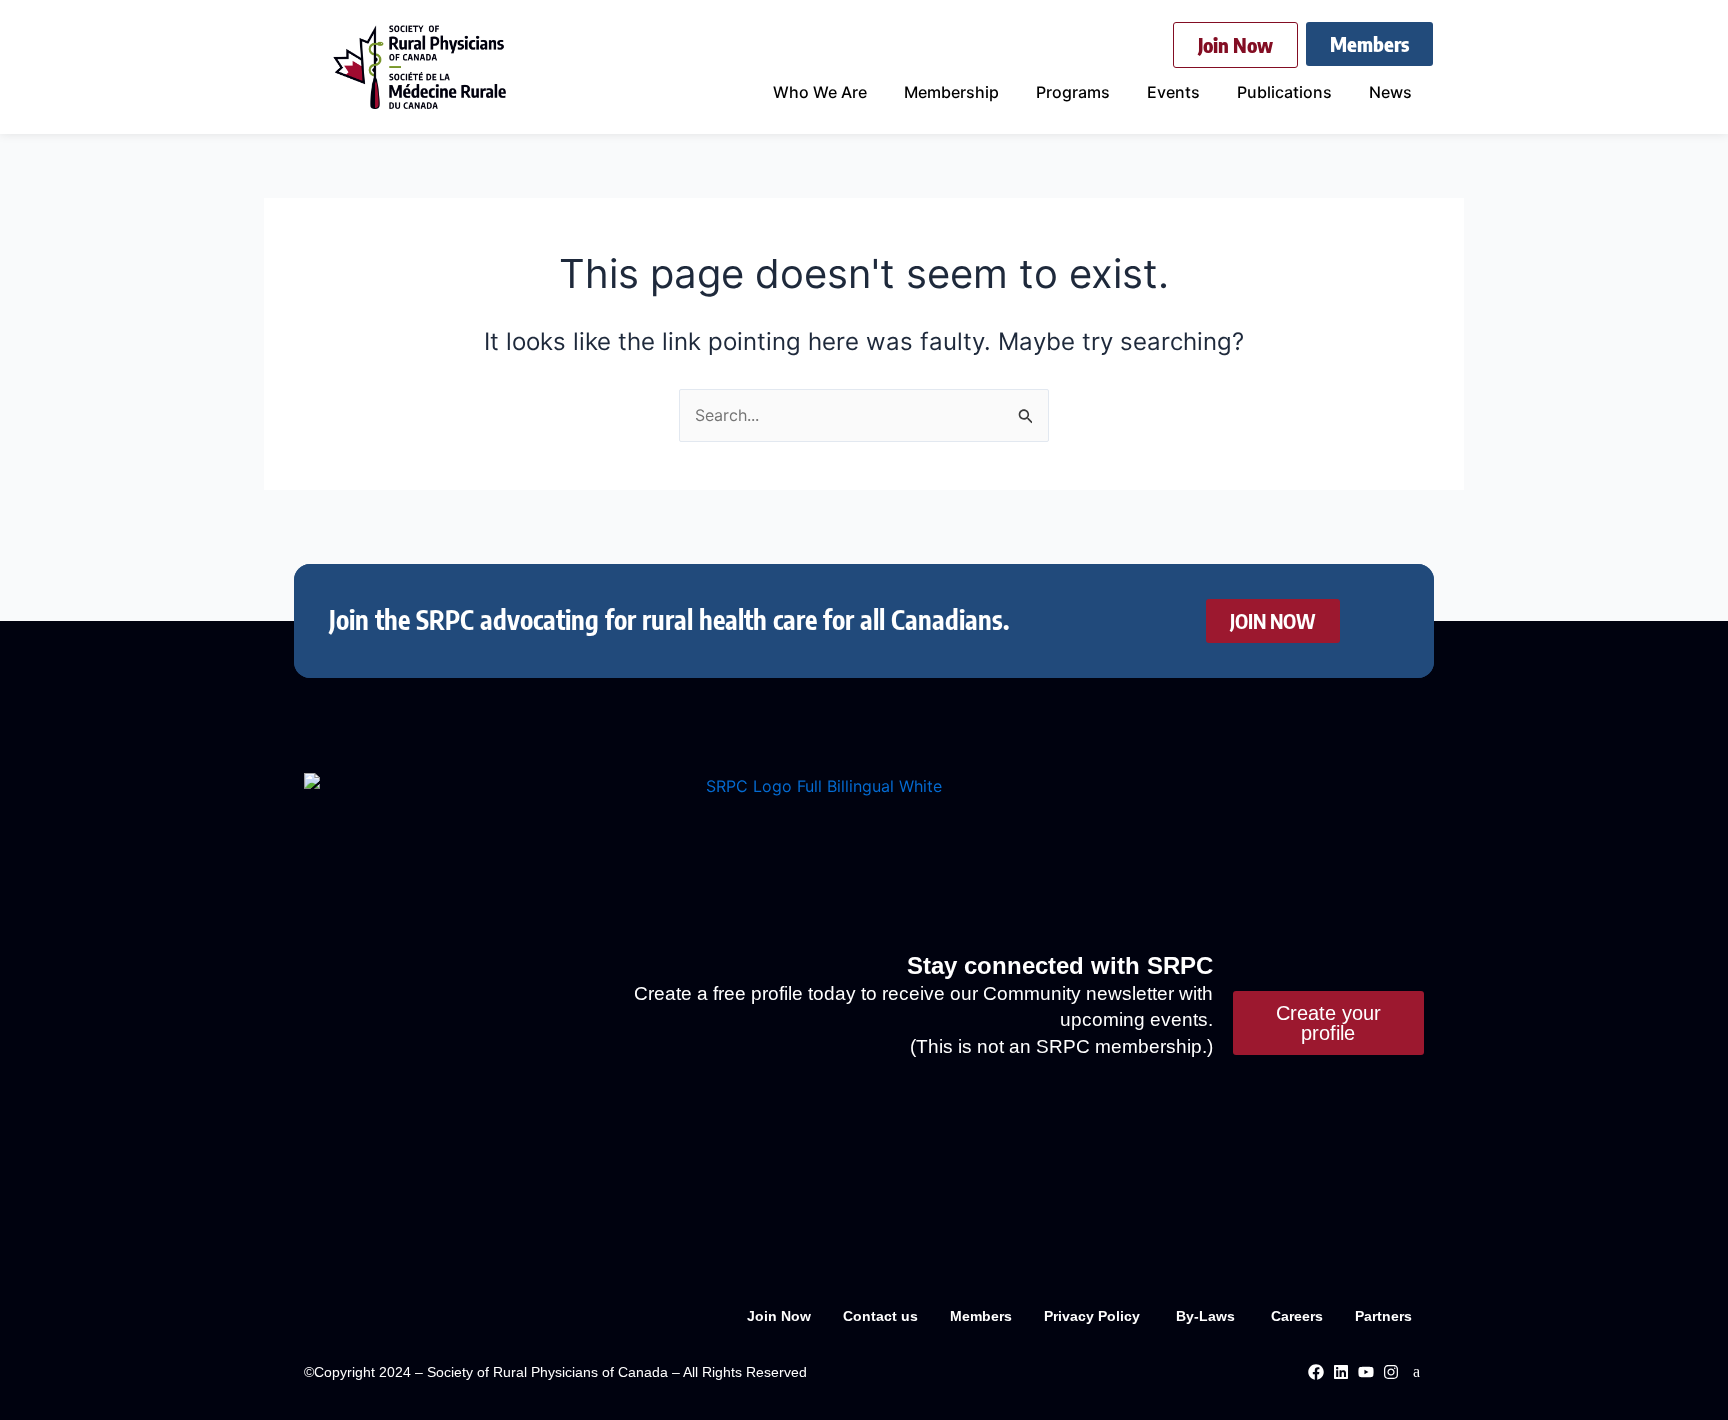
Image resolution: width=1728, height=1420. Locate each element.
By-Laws (1207, 1316)
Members (981, 1316)
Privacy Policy (1094, 1316)
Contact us (880, 1316)
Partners (1383, 1316)
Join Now (779, 1316)
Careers (1297, 1316)
